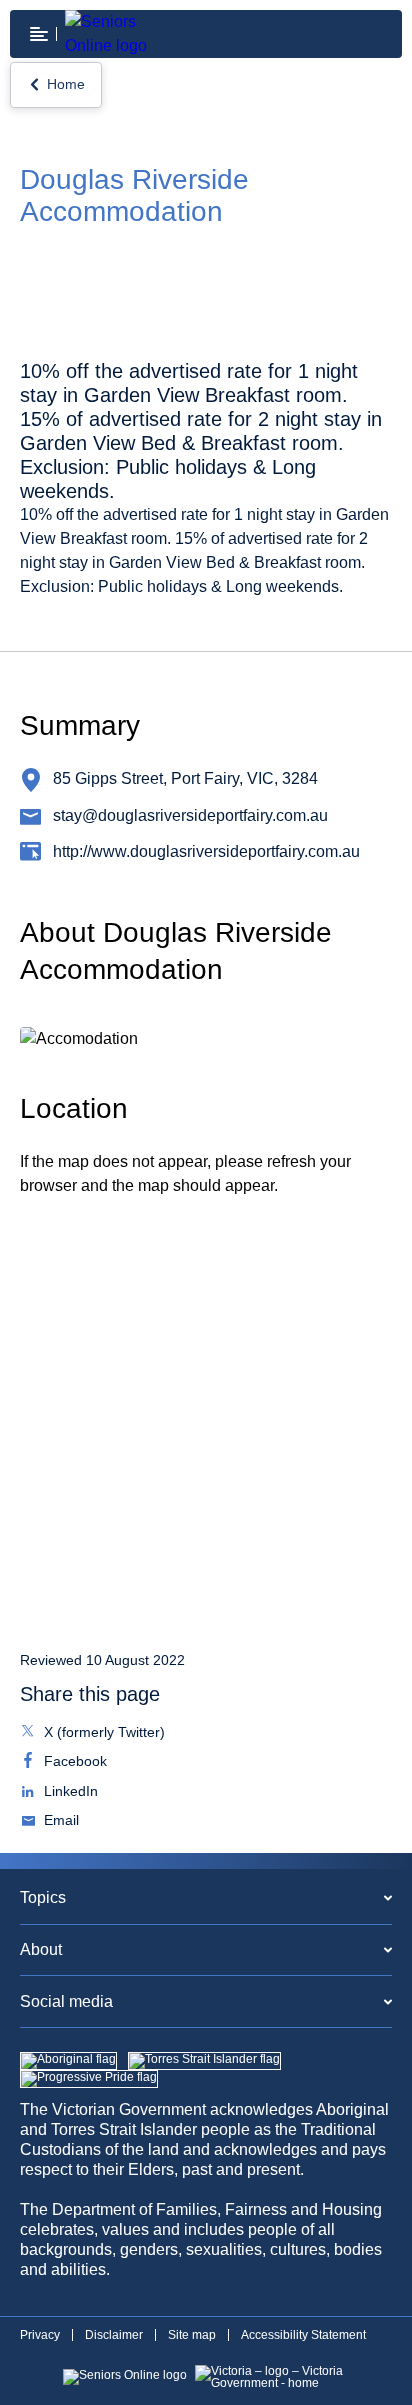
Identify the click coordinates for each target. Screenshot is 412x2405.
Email (59, 1822)
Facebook (73, 1763)
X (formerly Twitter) (102, 1734)
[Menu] (39, 34)
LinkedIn (69, 1793)
